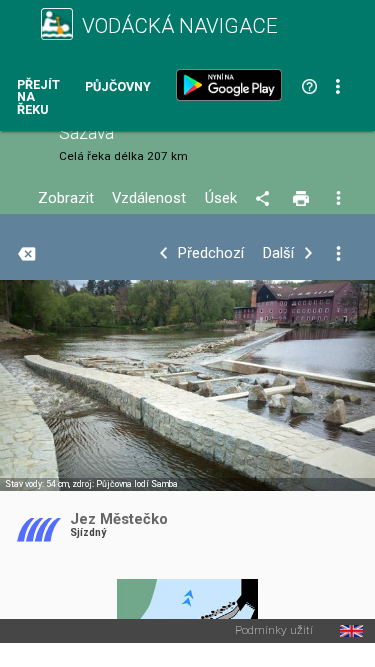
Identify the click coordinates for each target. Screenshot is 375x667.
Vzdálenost (149, 198)
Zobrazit (66, 198)
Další (278, 253)
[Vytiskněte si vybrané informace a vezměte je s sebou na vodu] (302, 199)
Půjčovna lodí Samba (137, 484)
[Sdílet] (265, 199)
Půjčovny (118, 87)
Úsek (221, 198)
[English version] (351, 631)
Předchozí (211, 253)
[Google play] (233, 85)
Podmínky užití (274, 631)
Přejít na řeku (38, 98)
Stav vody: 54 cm (37, 484)
